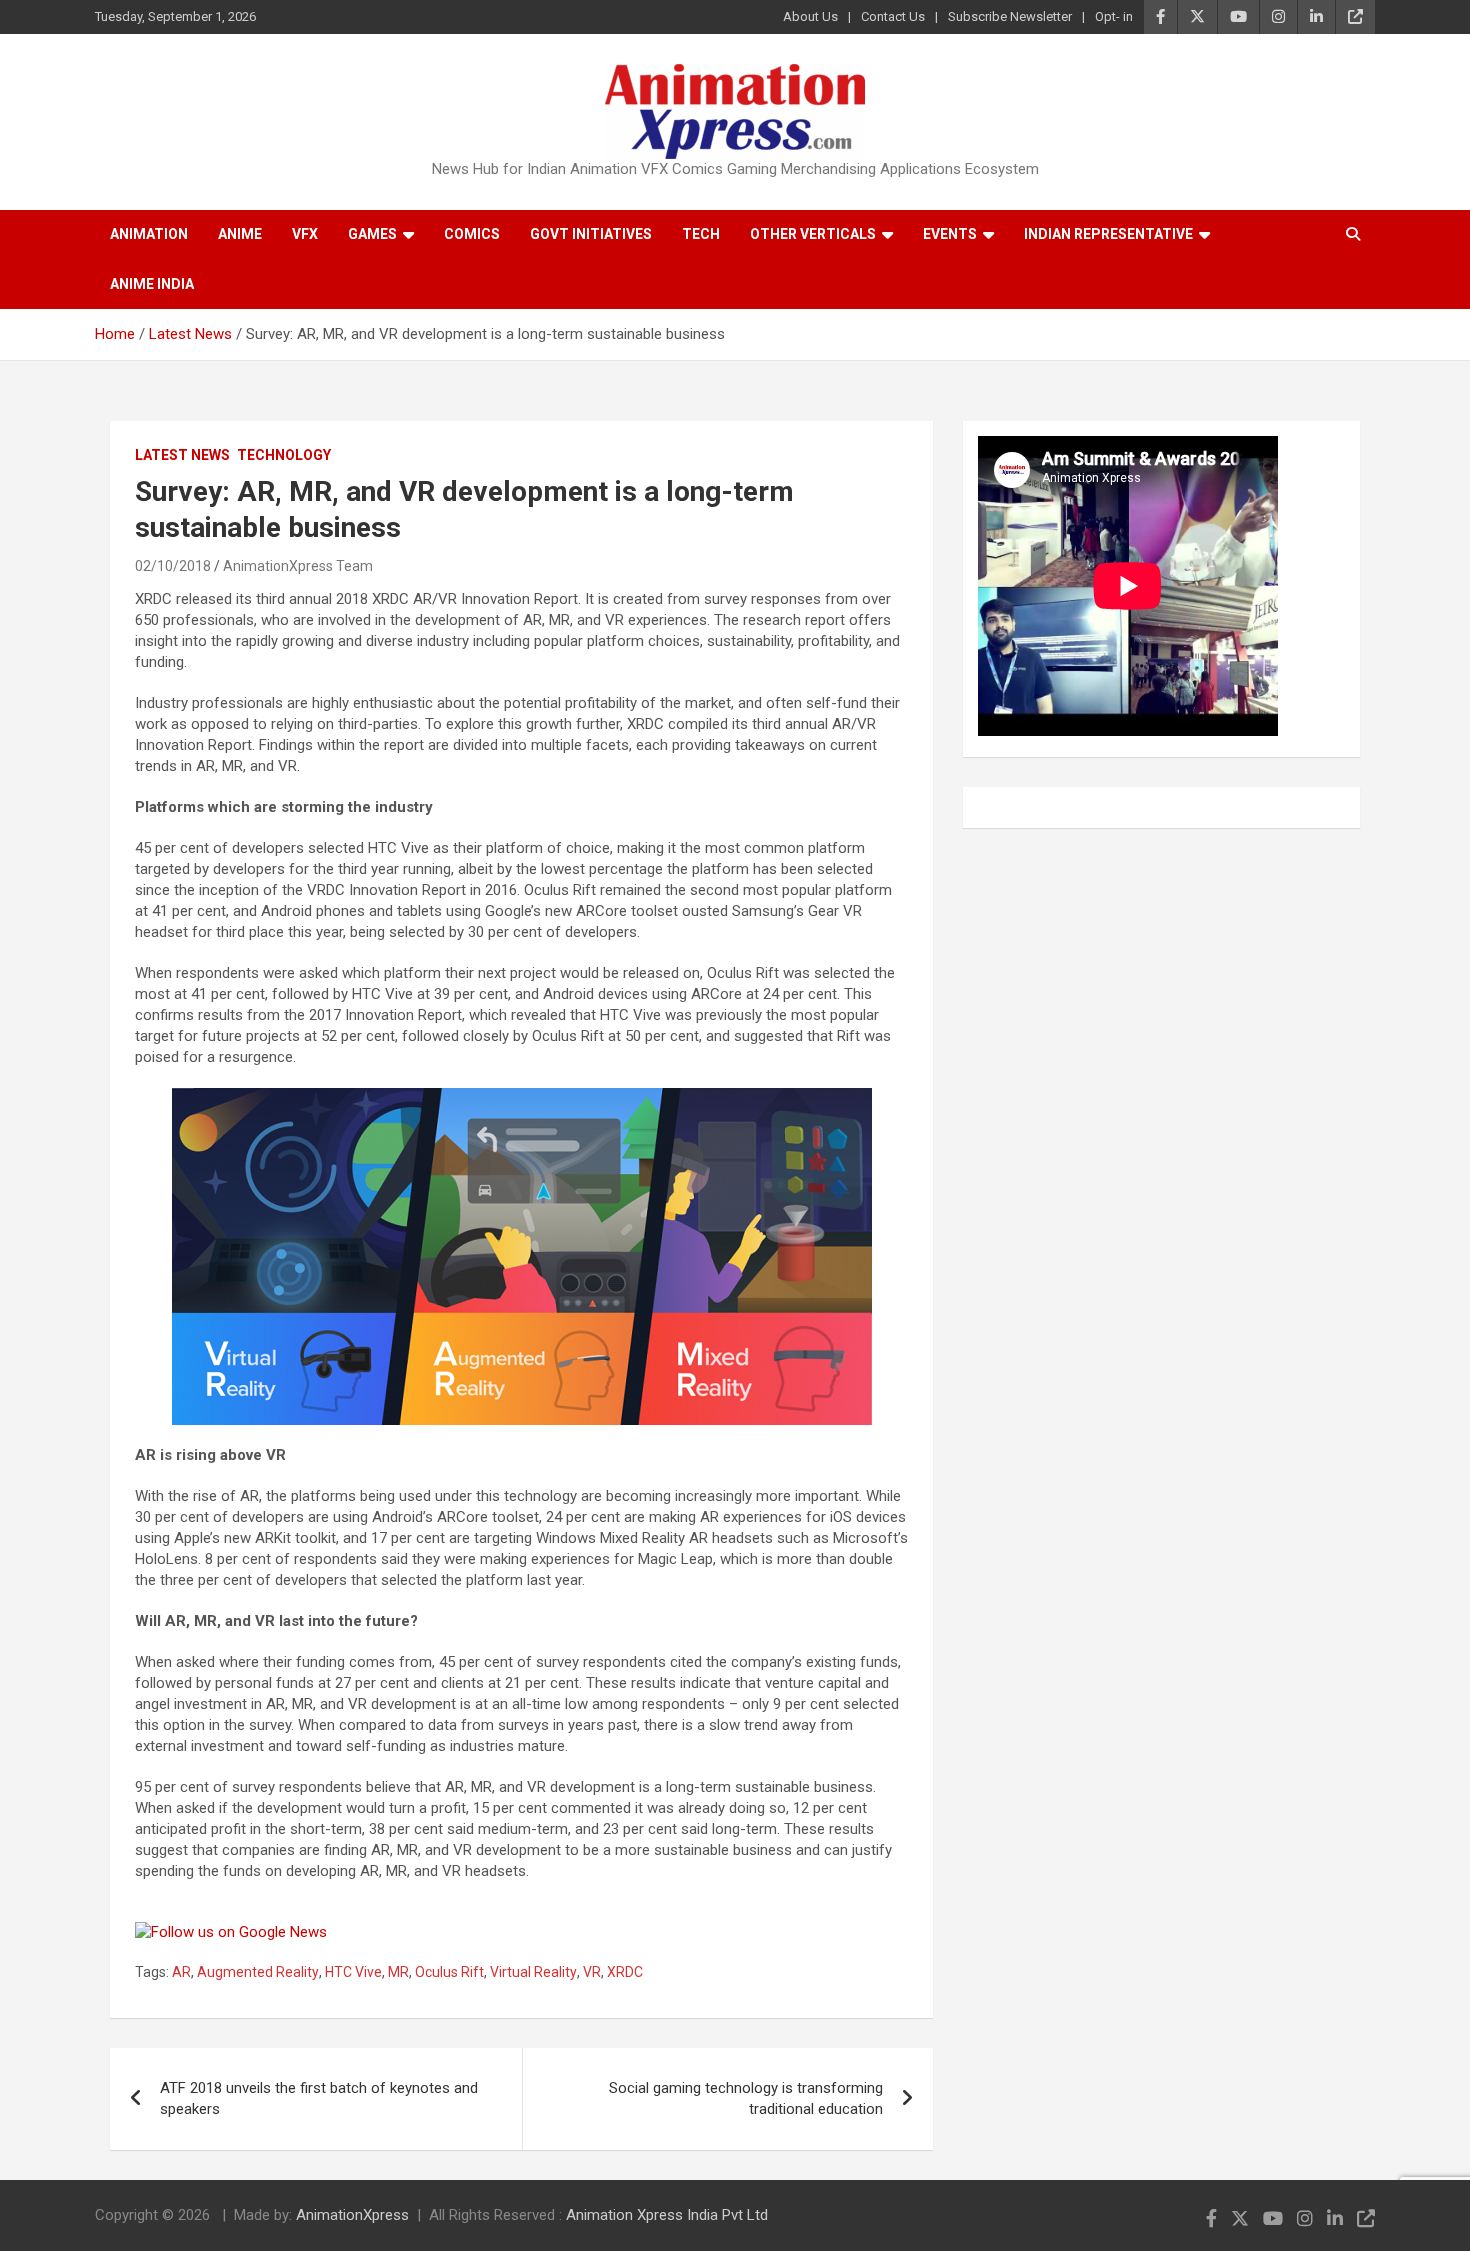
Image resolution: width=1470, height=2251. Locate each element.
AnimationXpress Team (298, 566)
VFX (305, 234)
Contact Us (893, 16)
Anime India (152, 284)
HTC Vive (353, 1972)
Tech (701, 234)
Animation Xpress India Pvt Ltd (667, 2215)
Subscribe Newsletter (1010, 16)
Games (372, 234)
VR (592, 1972)
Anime (240, 234)
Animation (149, 234)
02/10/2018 (173, 566)
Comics (472, 234)
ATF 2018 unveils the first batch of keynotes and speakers (319, 2098)
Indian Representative (1108, 234)
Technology (284, 455)
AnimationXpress (352, 2215)
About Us (810, 16)
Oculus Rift (449, 1972)
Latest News (182, 455)
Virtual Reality (533, 1972)
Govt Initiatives (591, 234)
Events (950, 234)
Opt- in (1114, 16)
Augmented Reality (258, 1972)
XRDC (625, 1972)
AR (181, 1972)
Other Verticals (813, 234)
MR (398, 1972)
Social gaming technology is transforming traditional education (746, 2098)
